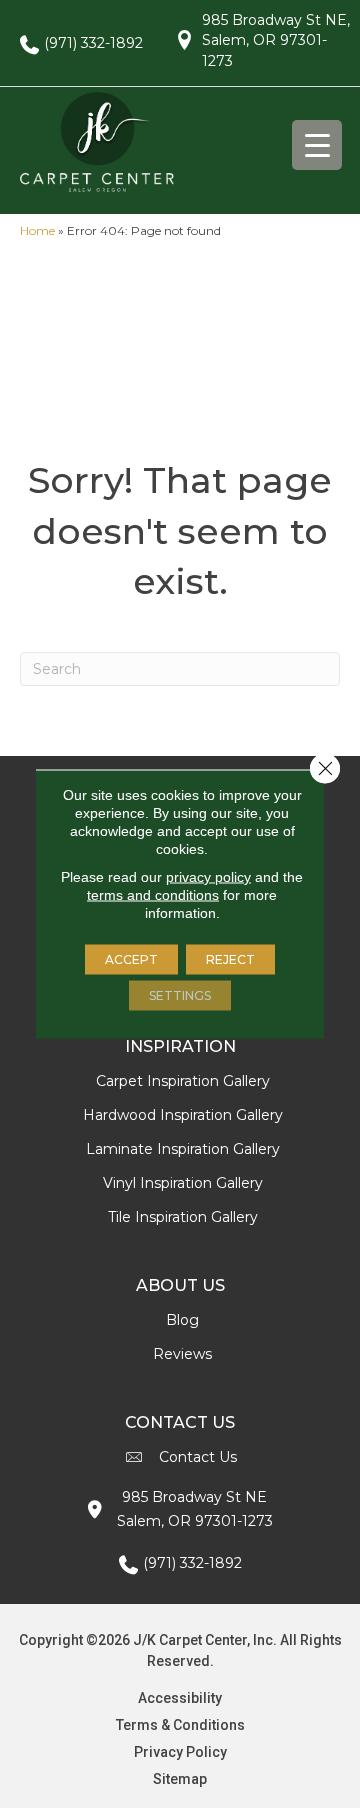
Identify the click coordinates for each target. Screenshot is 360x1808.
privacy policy (208, 877)
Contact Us (198, 1457)
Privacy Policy (180, 1752)
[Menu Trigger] (317, 145)
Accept (131, 959)
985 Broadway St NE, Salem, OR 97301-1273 (276, 40)
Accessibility (180, 1698)
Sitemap (180, 1779)
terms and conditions (153, 895)
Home (37, 230)
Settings (180, 995)
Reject (230, 959)
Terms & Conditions (180, 1725)
